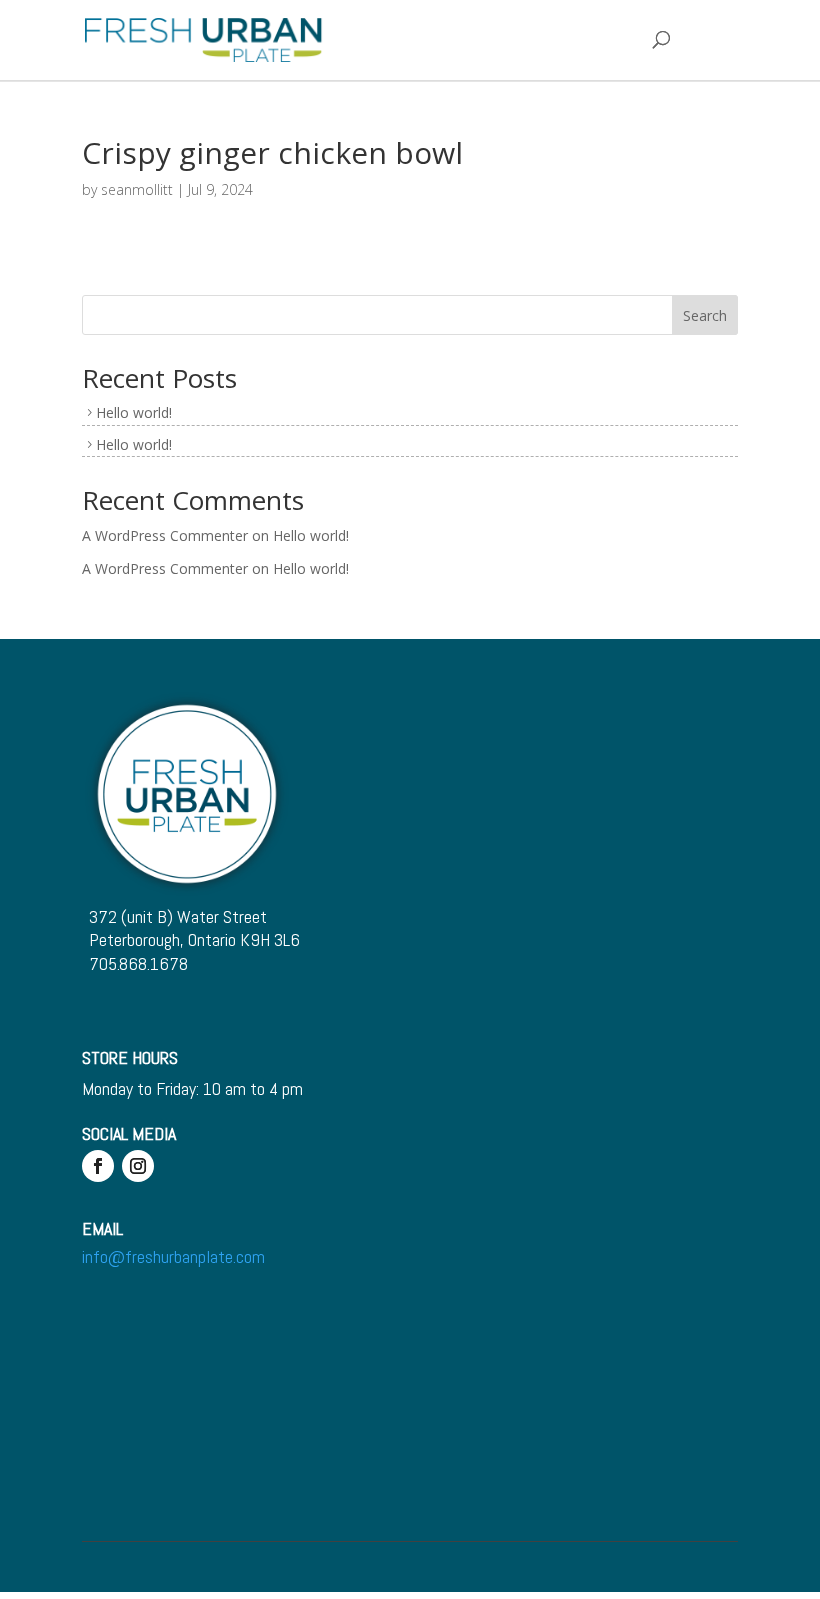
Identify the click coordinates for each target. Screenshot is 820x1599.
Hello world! (134, 412)
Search (705, 315)
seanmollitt (137, 189)
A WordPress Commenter (165, 535)
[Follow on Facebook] (98, 1166)
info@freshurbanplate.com (173, 1256)
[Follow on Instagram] (138, 1166)
